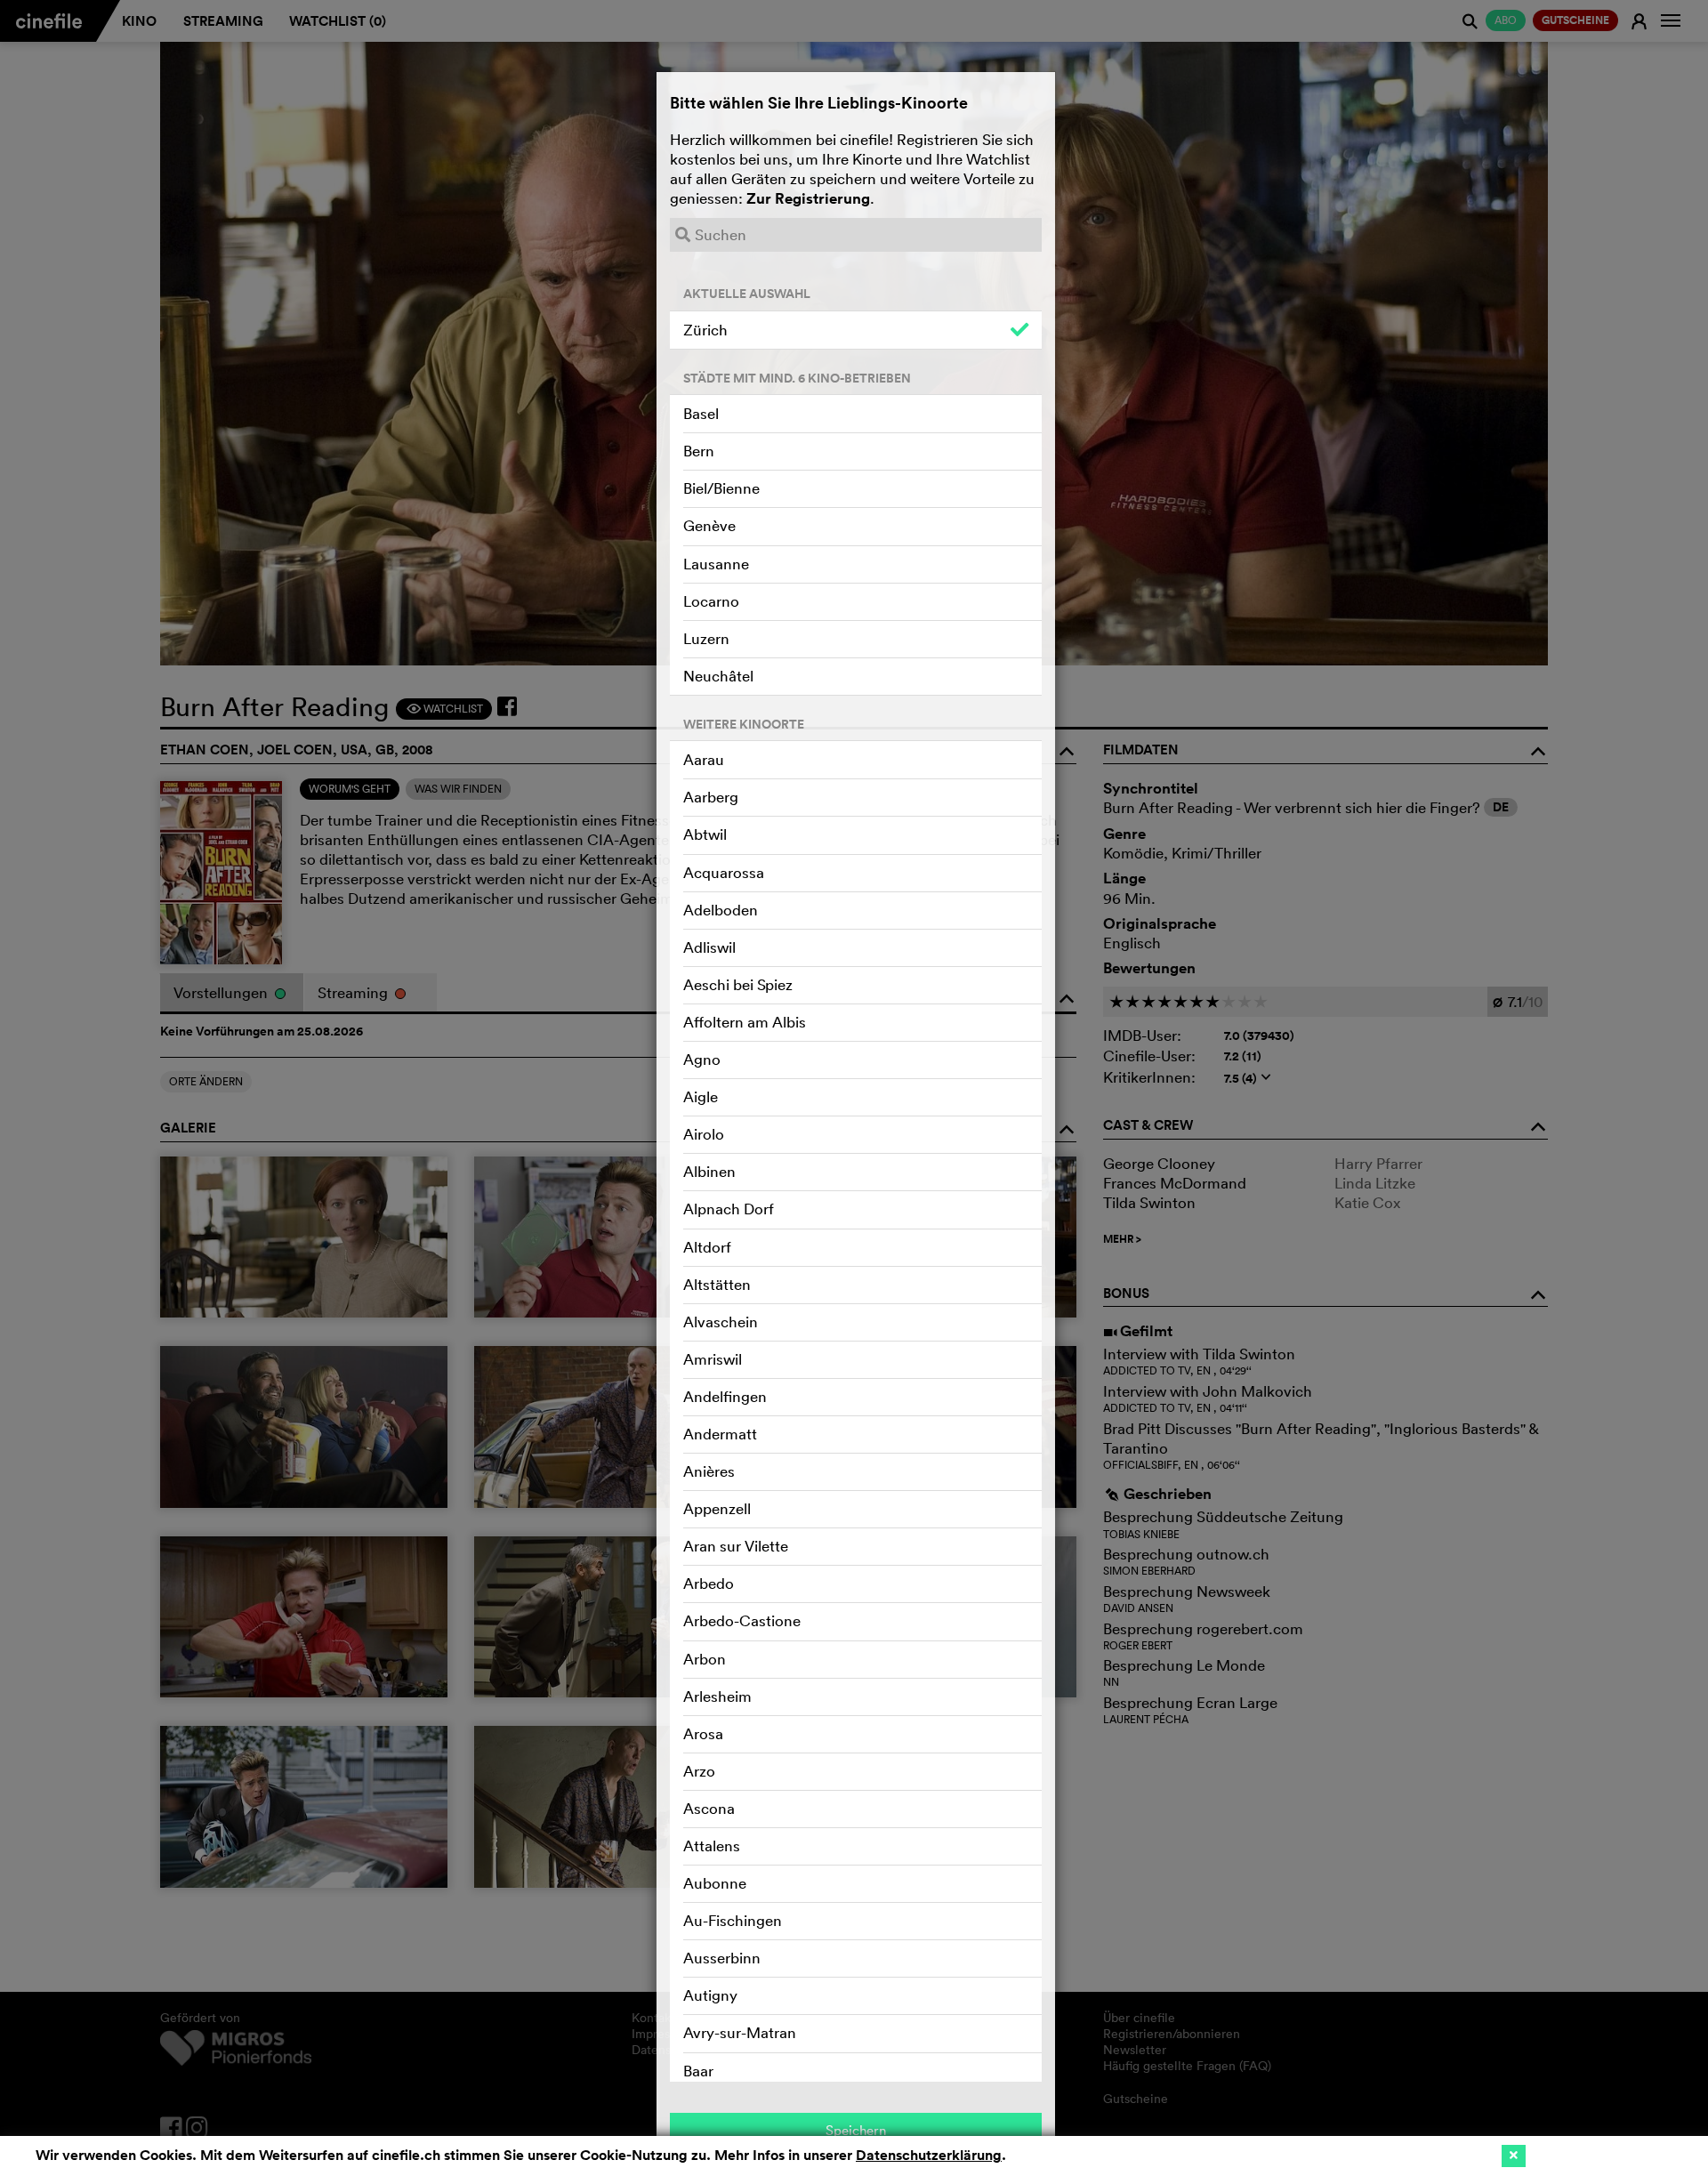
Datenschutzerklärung (929, 2155)
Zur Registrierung (808, 198)
